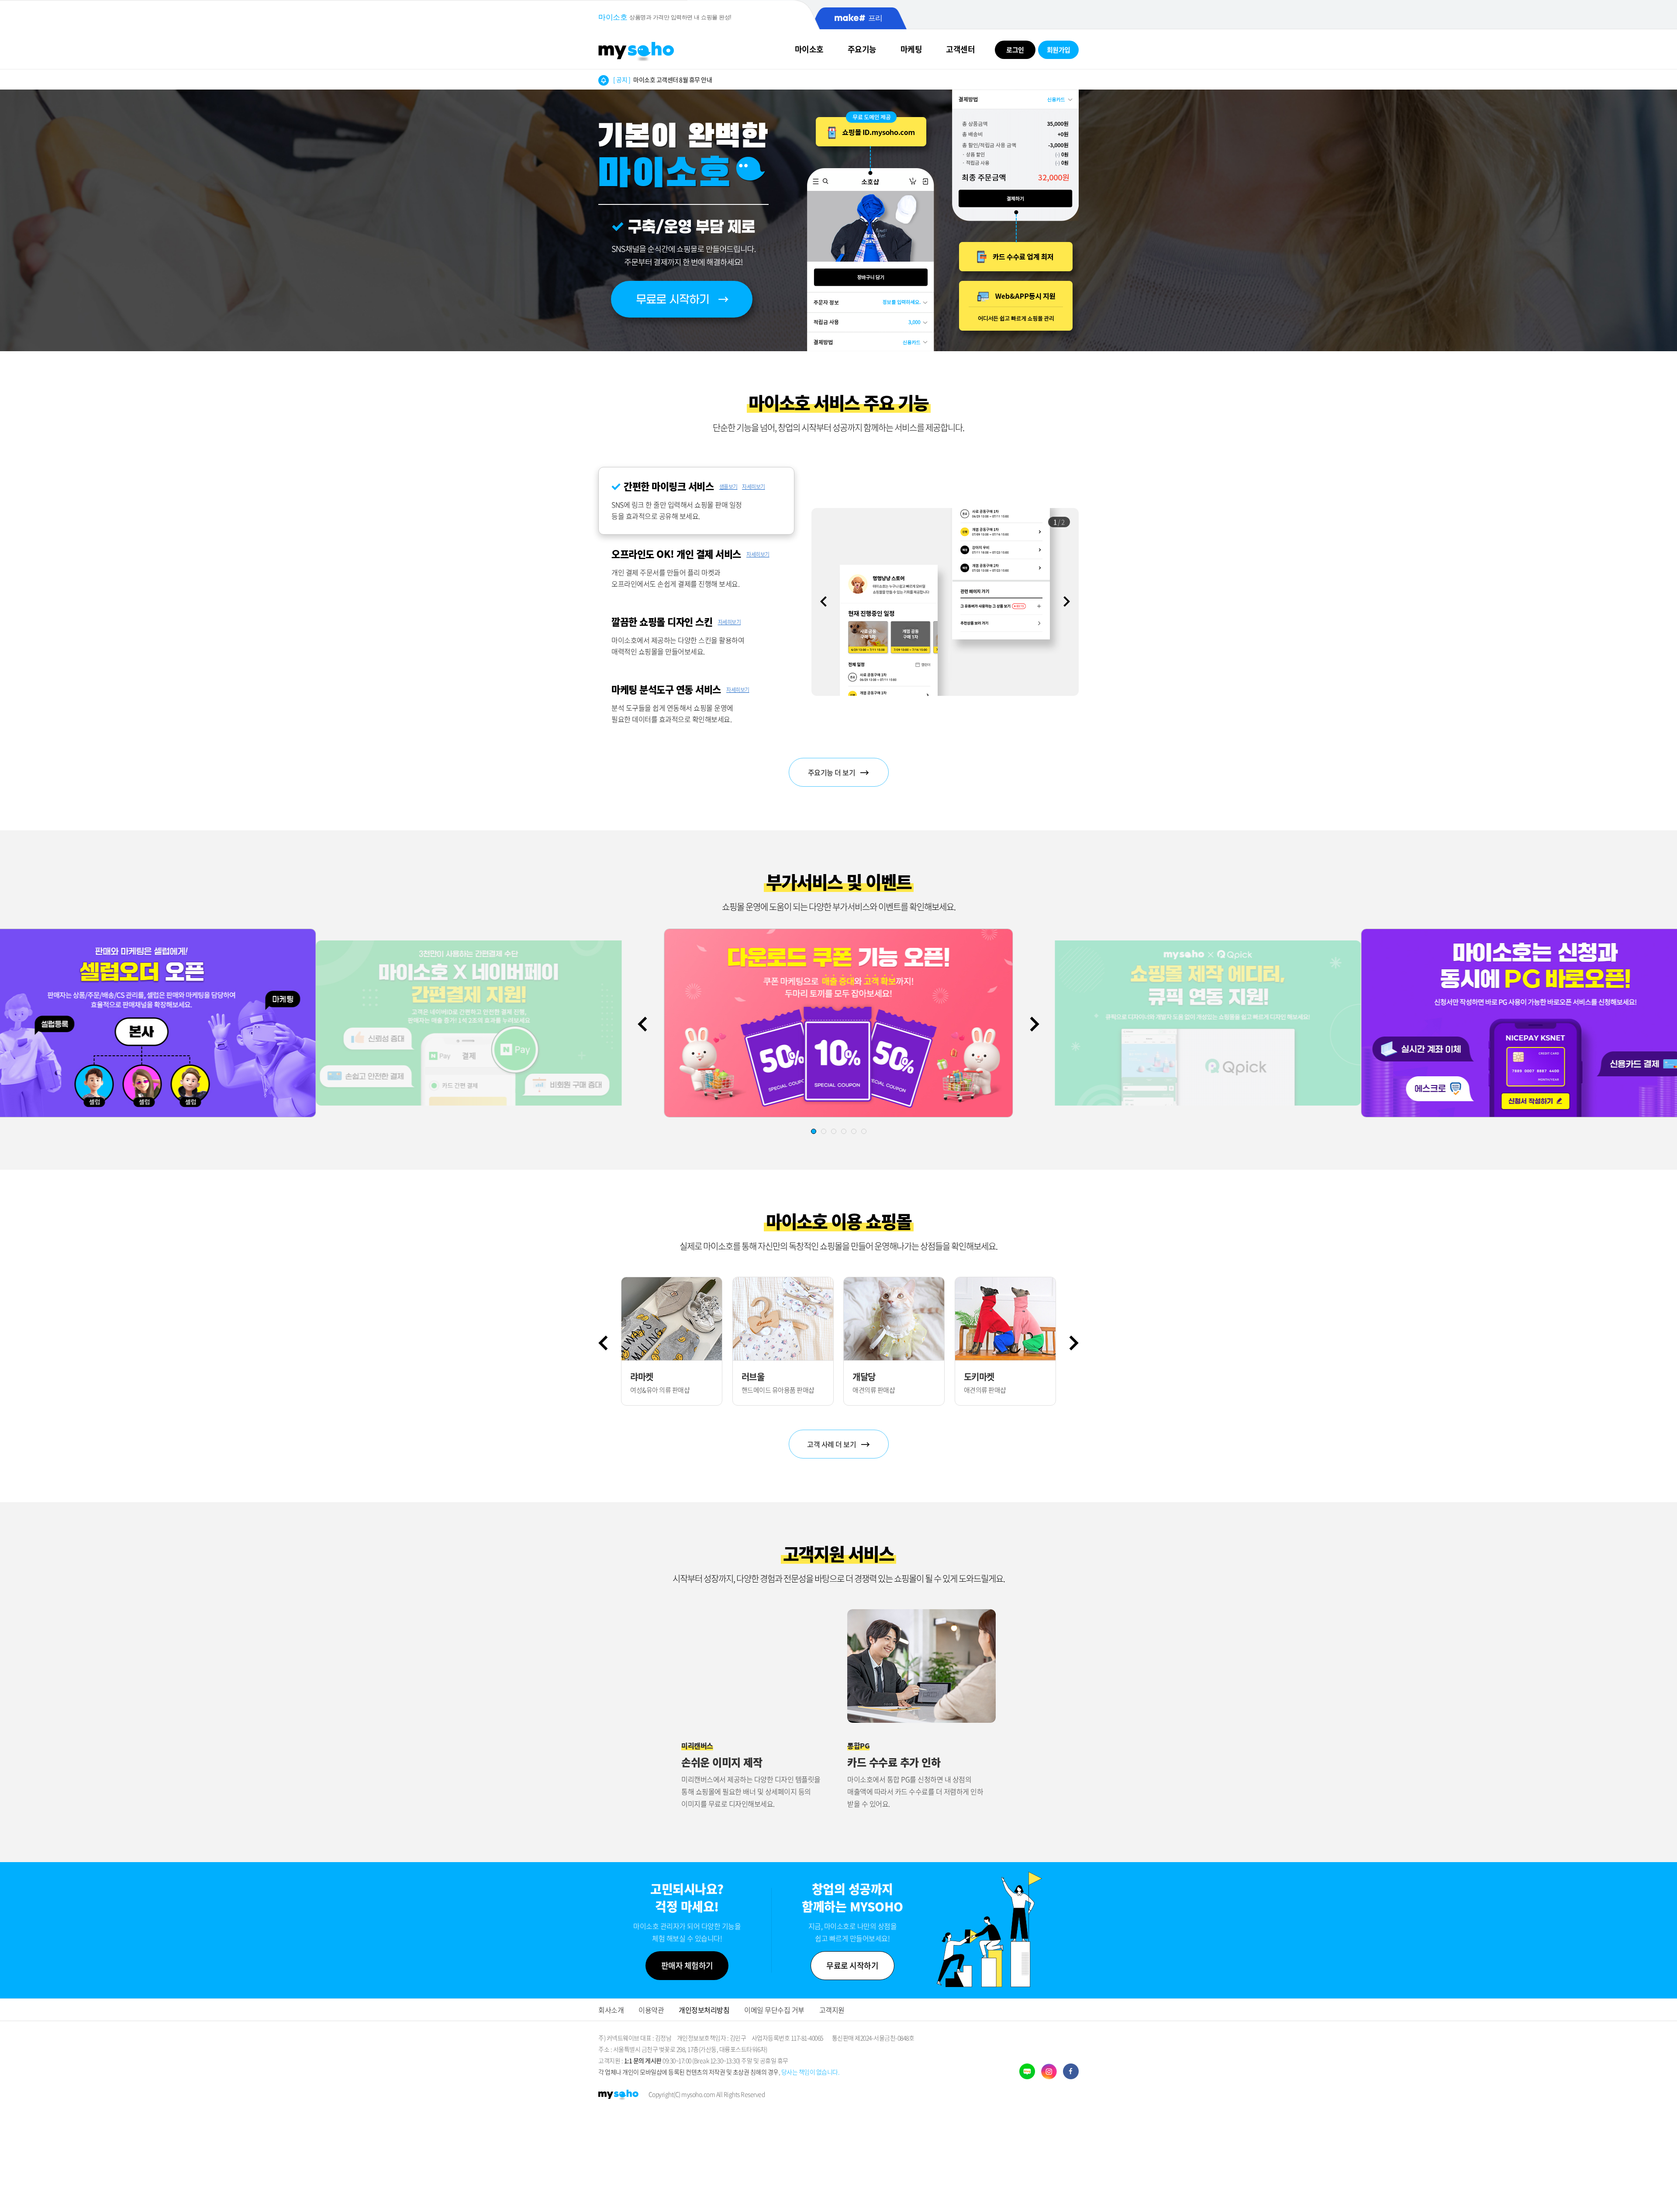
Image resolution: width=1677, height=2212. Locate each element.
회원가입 (1059, 50)
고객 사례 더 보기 (832, 1444)
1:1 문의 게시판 (643, 2060)
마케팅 (911, 49)
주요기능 (862, 49)
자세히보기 (754, 487)
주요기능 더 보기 (832, 772)
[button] (1067, 601)
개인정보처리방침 (704, 2010)
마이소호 (809, 49)
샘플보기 (728, 487)
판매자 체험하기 (687, 1965)
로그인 (1015, 50)
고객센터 (960, 49)
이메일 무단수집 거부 (774, 2010)
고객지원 (832, 2010)
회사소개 (611, 2010)
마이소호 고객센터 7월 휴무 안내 (663, 84)
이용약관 (651, 2010)
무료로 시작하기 (852, 1965)
